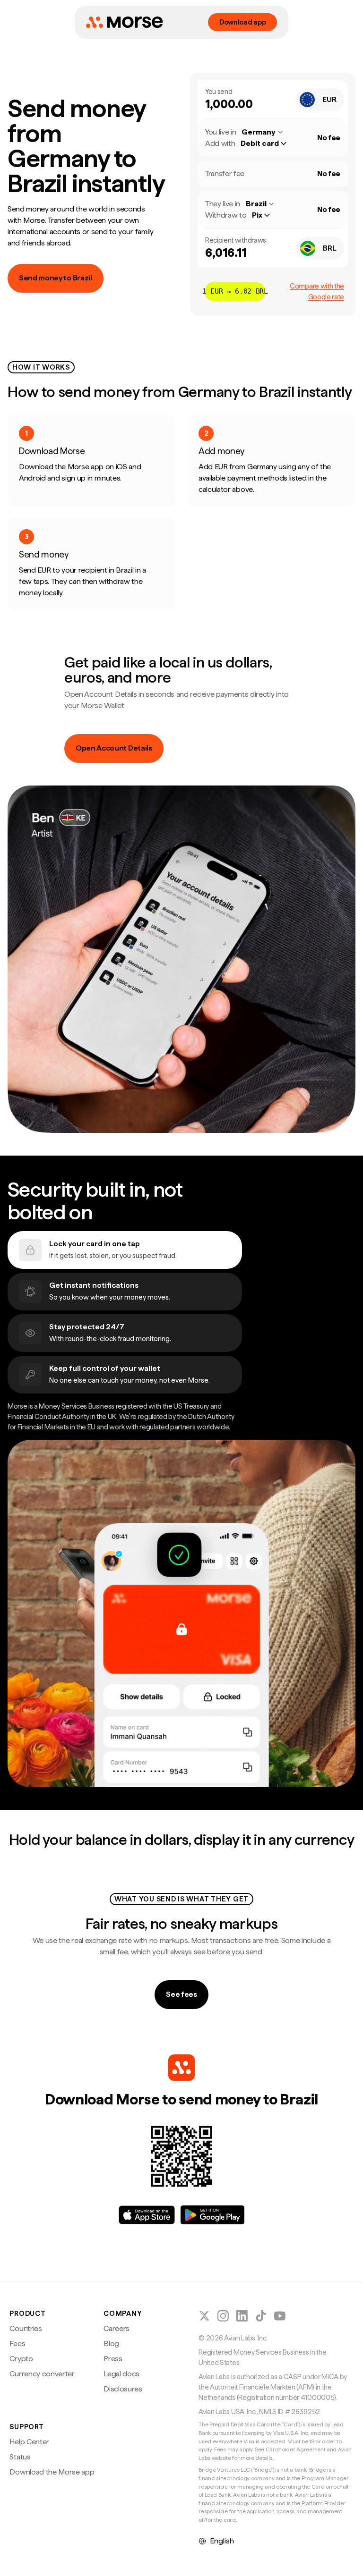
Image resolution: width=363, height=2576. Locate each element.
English (222, 2541)
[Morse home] (124, 22)
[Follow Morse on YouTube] (280, 2316)
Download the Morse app (52, 2472)
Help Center (29, 2442)
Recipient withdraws (236, 240)
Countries (26, 2328)
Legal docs (121, 2374)
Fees (17, 2344)
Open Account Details (114, 748)
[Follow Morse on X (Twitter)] (204, 2316)
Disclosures (123, 2389)
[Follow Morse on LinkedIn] (242, 2316)
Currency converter (42, 2374)
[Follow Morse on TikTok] (261, 2316)
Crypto (21, 2359)
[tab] (125, 1250)
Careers (117, 2328)
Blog (111, 2344)
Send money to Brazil (56, 278)
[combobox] (320, 100)
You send (219, 92)
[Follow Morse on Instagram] (223, 2316)
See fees (181, 1994)
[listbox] (268, 144)
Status (20, 2457)
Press (113, 2359)
